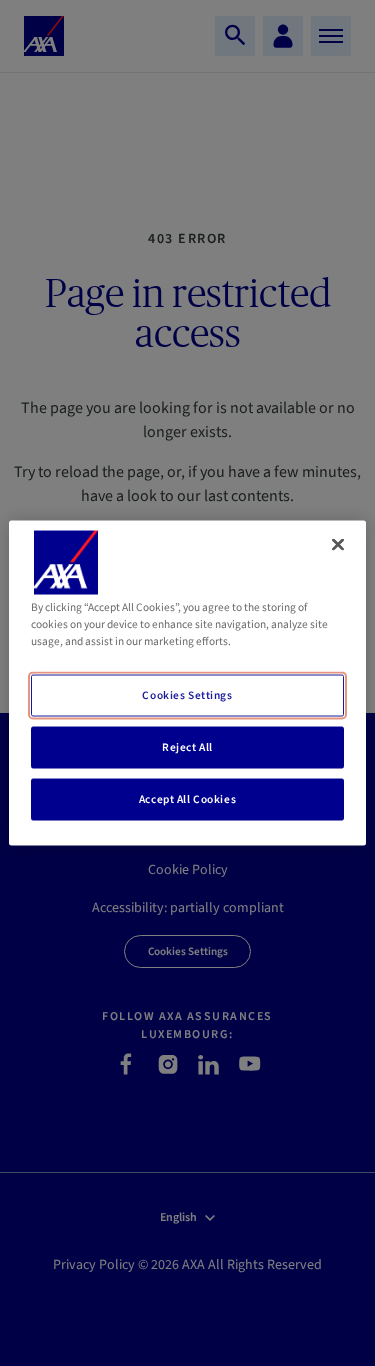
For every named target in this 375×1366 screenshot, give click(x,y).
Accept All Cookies (187, 799)
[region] (187, 683)
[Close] (338, 545)
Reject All (187, 747)
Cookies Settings (187, 695)
